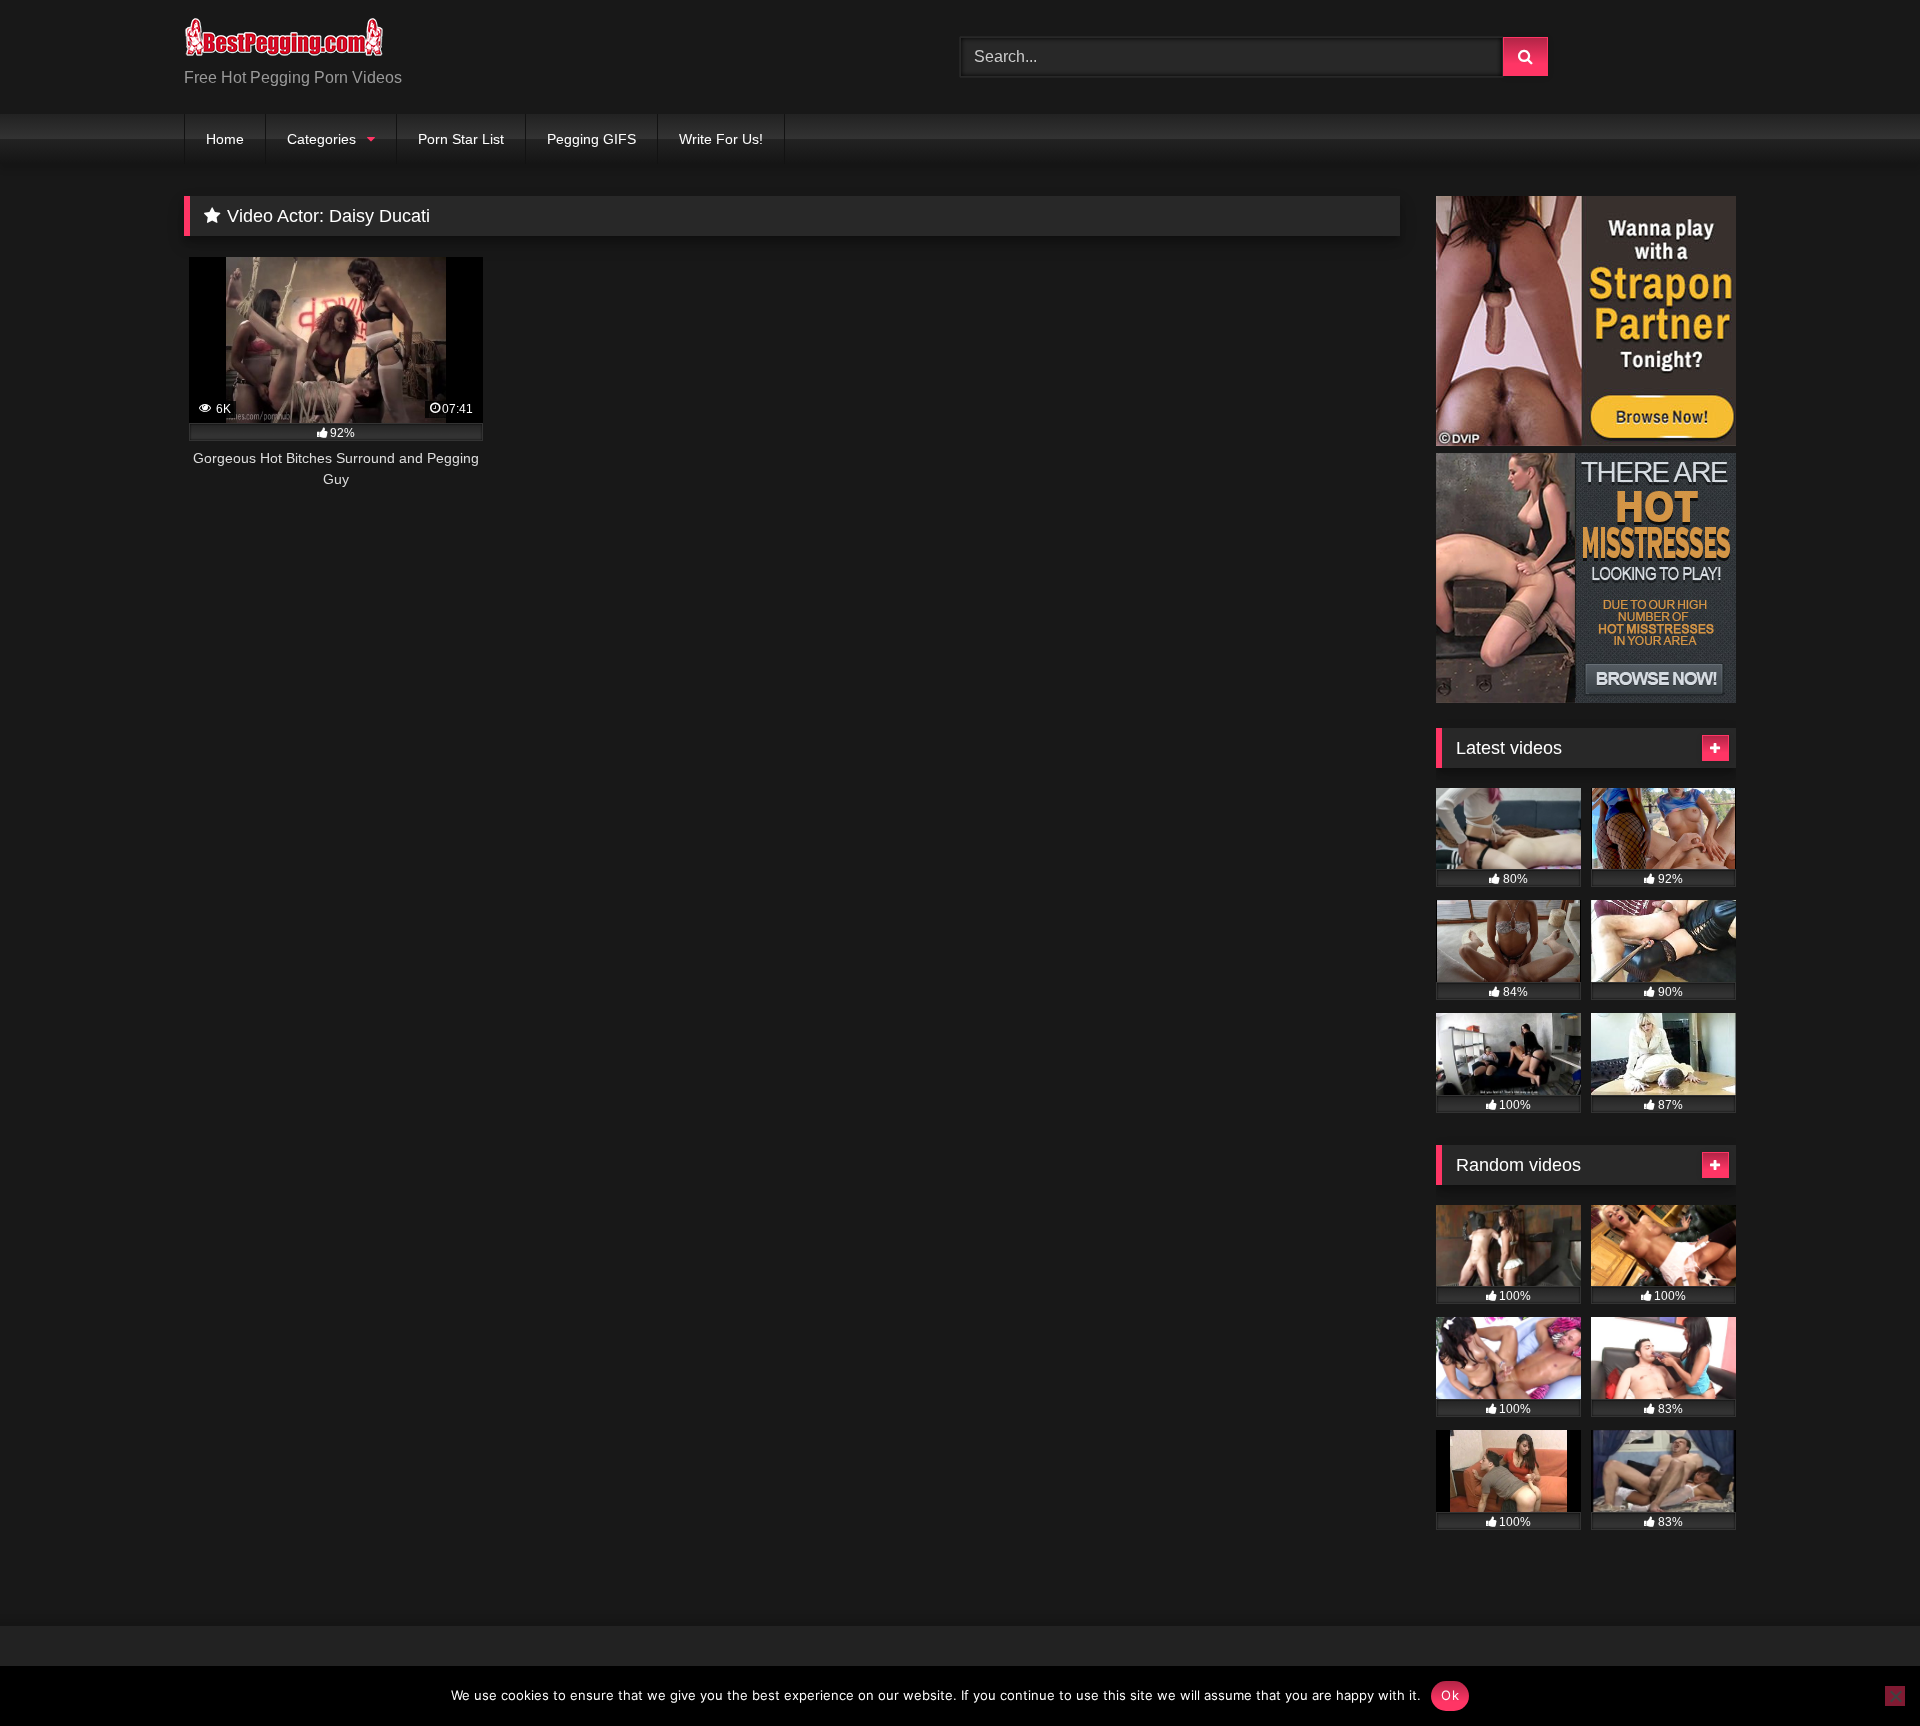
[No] (1895, 1696)
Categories (321, 139)
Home (225, 139)
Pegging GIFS (591, 139)
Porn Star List (461, 139)
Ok (1450, 1695)
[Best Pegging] (284, 41)
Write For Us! (721, 139)
